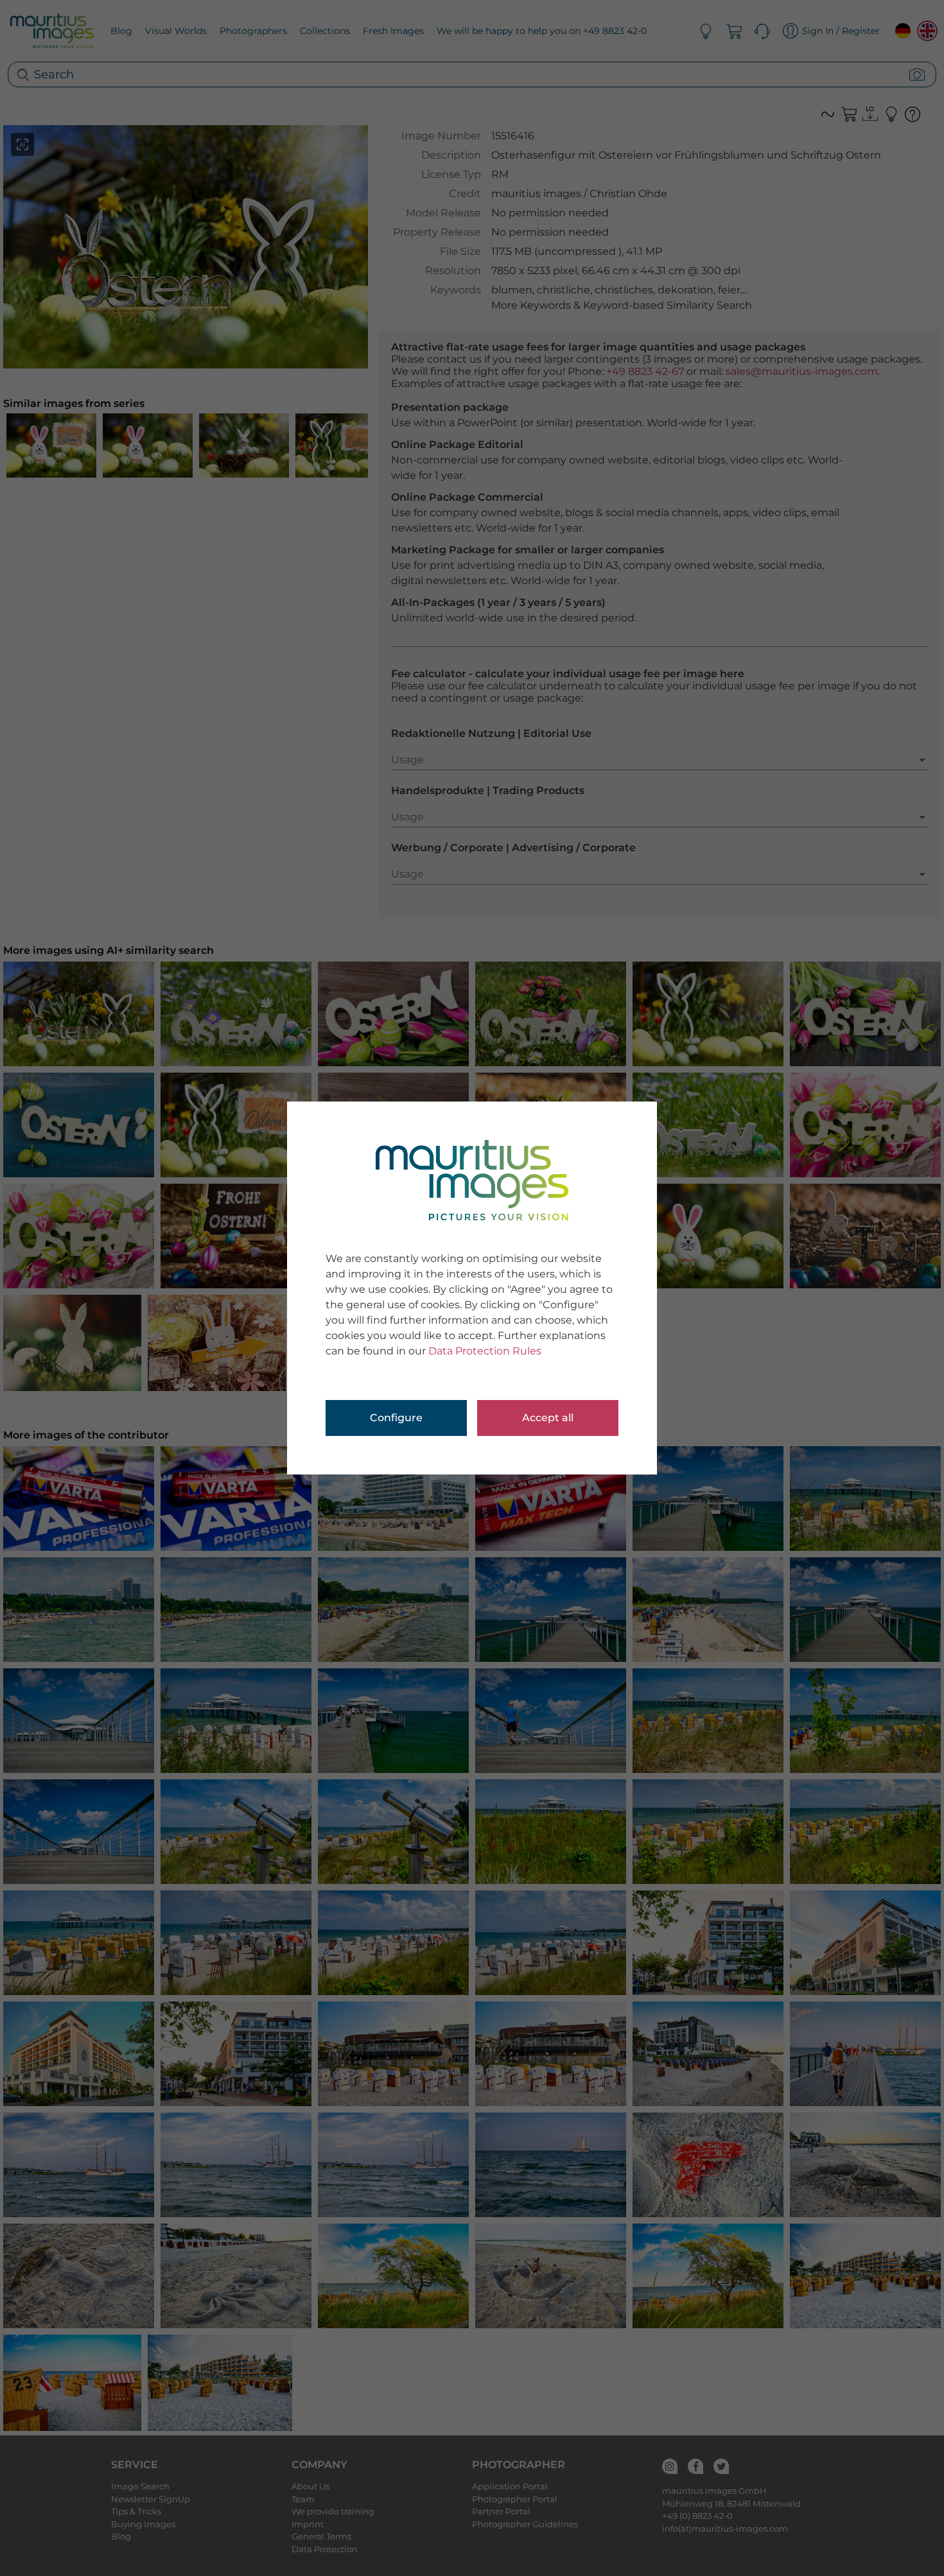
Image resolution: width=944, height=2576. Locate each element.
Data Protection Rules (485, 1351)
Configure (396, 1418)
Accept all (548, 1418)
